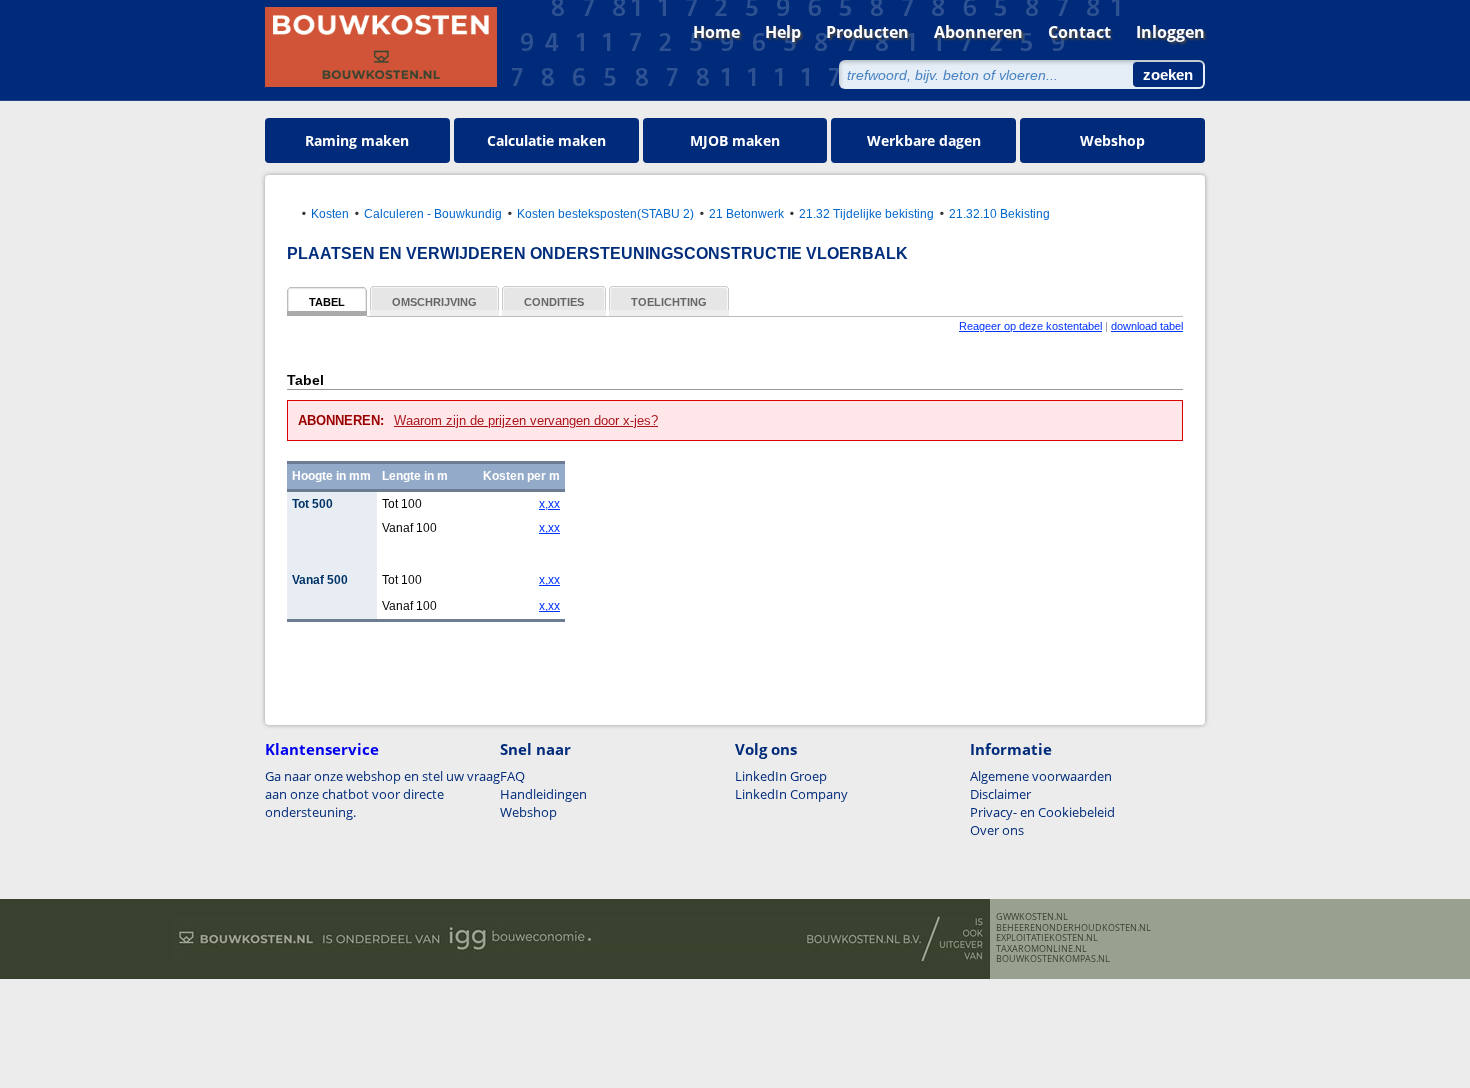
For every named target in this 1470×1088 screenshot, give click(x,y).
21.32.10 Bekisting (999, 213)
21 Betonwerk (746, 213)
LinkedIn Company (791, 794)
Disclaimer (1000, 794)
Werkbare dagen (924, 140)
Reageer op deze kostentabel (1030, 326)
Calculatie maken (546, 140)
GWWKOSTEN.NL (1032, 917)
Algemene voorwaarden (1041, 776)
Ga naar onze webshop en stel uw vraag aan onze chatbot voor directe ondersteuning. (382, 794)
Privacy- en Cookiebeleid (1042, 812)
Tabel (327, 302)
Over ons (997, 830)
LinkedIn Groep (781, 776)
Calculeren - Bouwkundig (433, 213)
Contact (1079, 32)
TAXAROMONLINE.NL (1041, 949)
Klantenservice (322, 749)
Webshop (1112, 140)
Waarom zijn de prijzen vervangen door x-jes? (526, 420)
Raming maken (357, 140)
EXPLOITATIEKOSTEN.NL (1047, 938)
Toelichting (669, 302)
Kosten (330, 213)
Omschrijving (434, 302)
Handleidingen (543, 794)
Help (783, 32)
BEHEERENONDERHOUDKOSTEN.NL (1073, 928)
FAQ (512, 776)
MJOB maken (735, 140)
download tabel (1147, 326)
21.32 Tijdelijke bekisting (866, 213)
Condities (554, 302)
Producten (867, 32)
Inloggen (1170, 32)
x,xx (549, 504)
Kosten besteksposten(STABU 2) (605, 213)
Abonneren (978, 32)
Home (716, 32)
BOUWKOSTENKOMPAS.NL (1053, 959)
